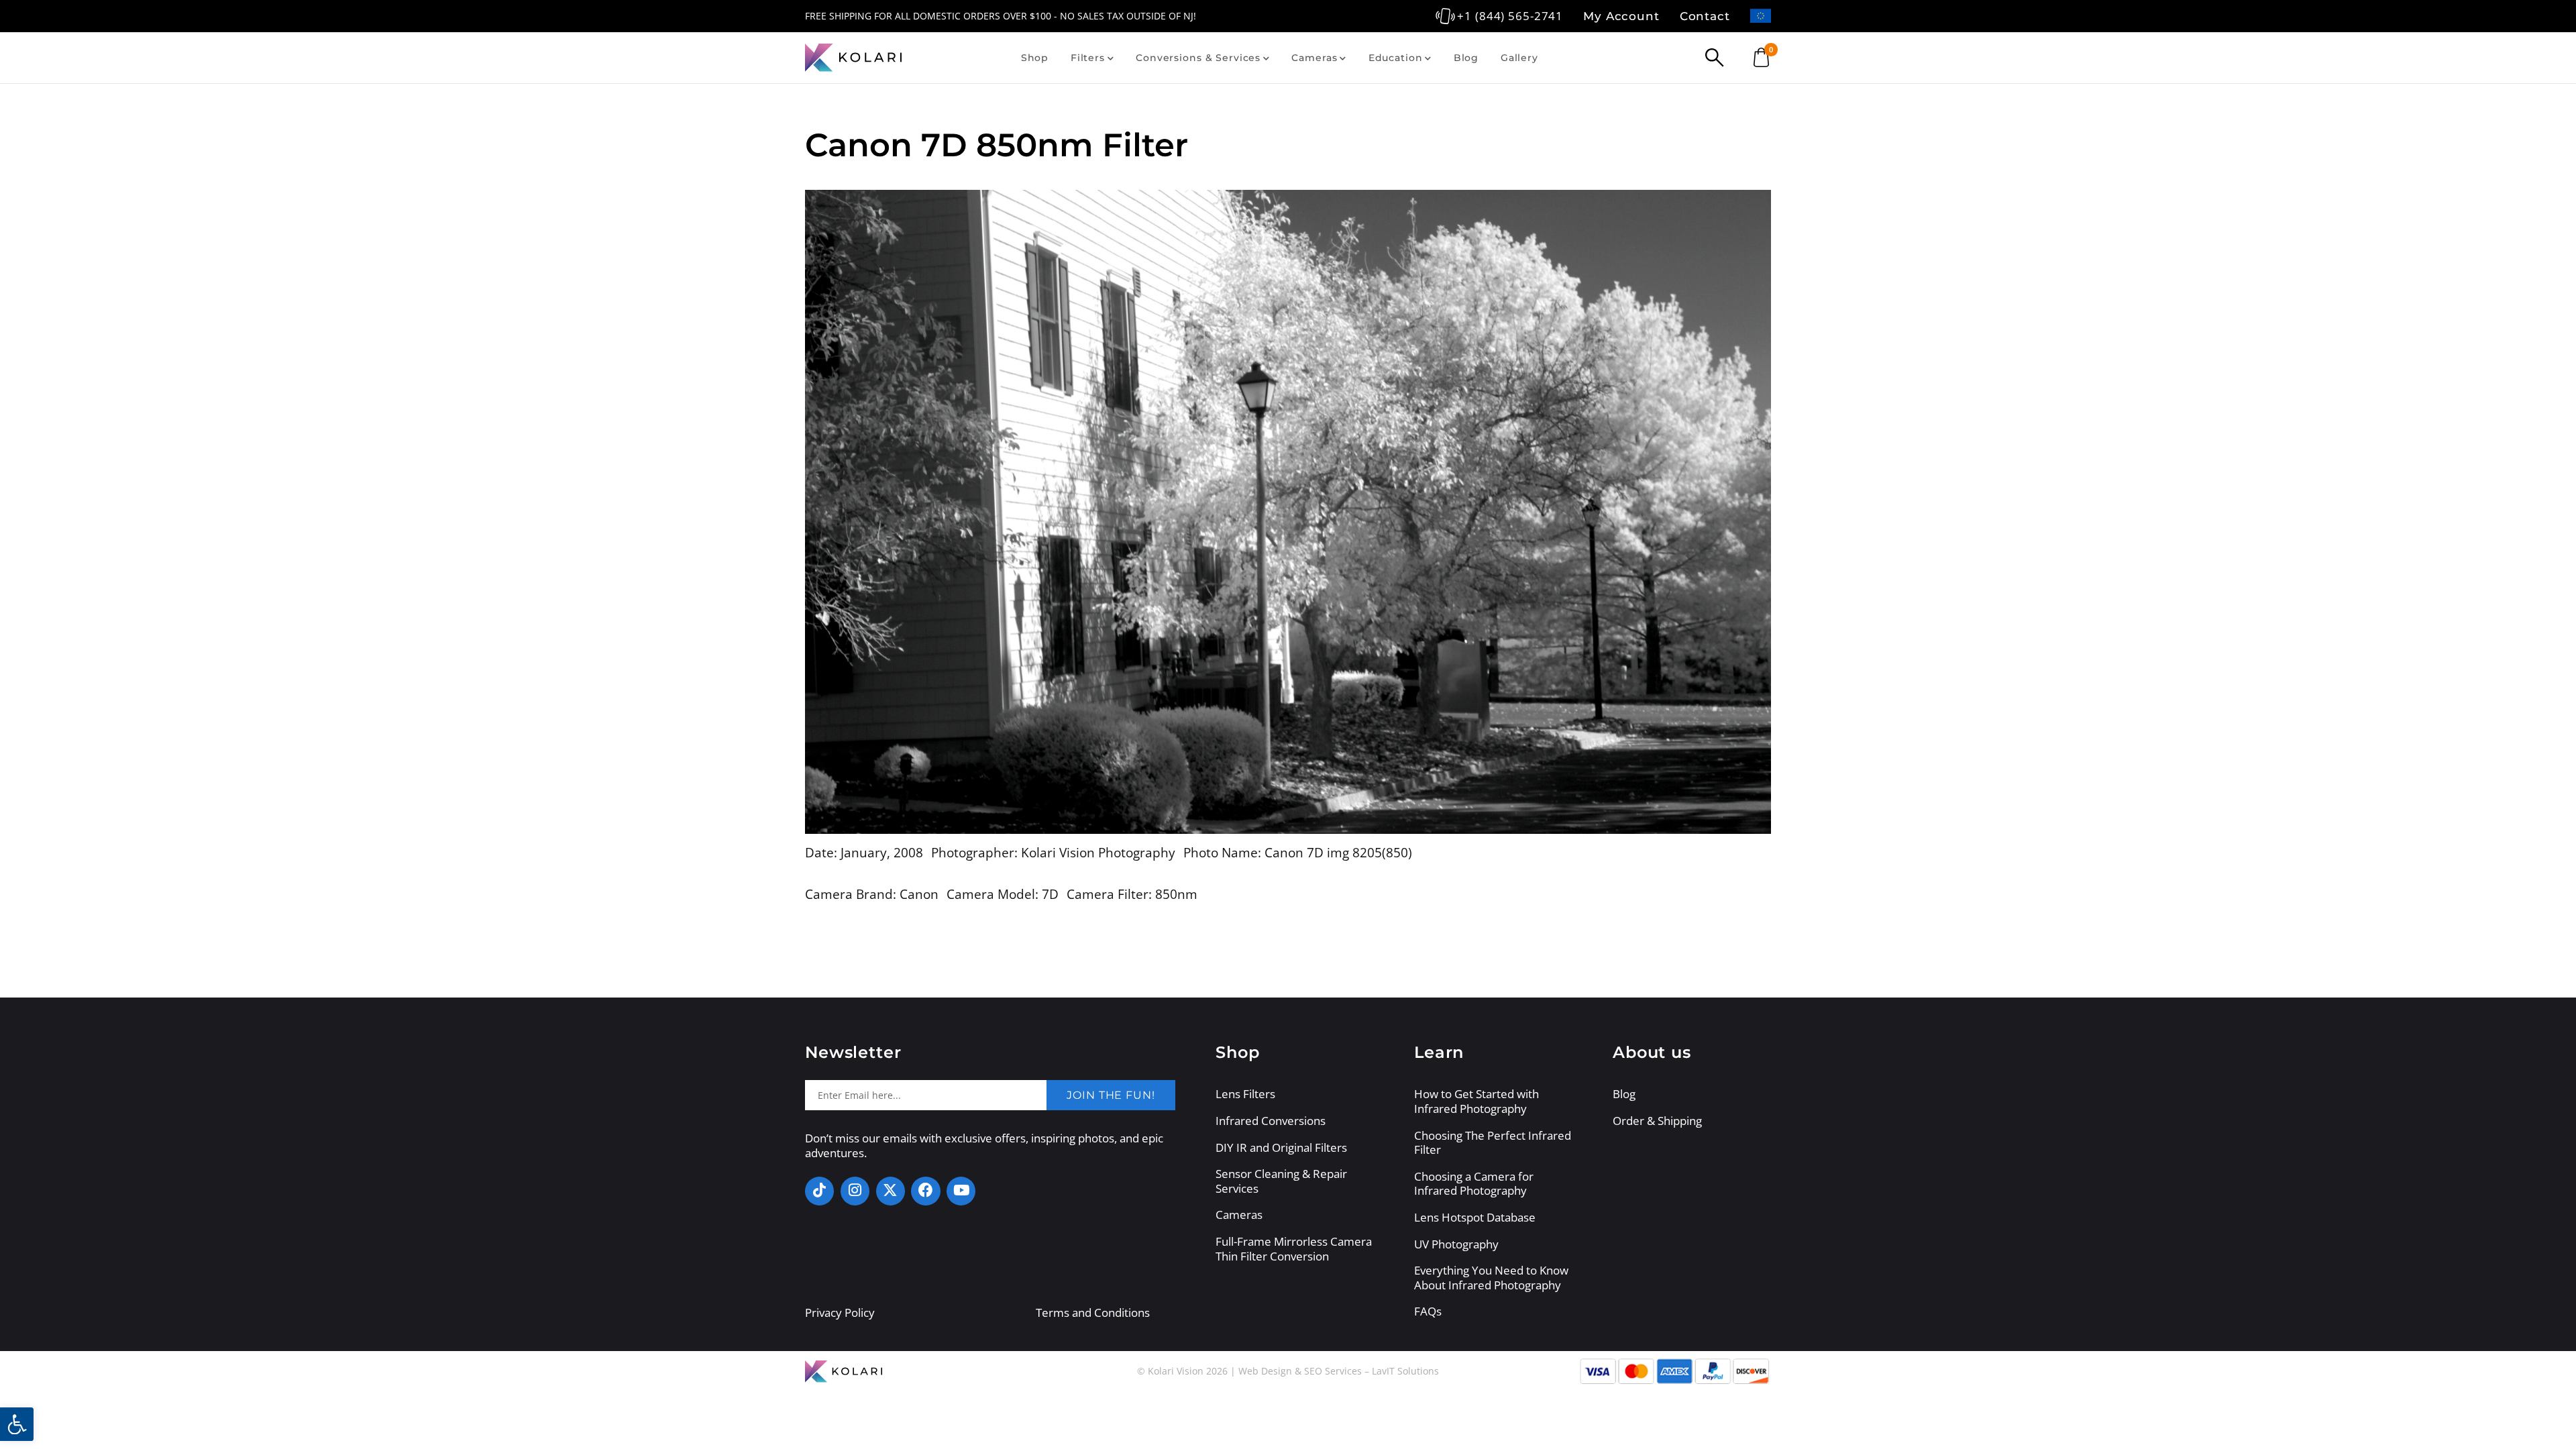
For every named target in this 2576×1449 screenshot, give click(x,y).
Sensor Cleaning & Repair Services (1281, 1181)
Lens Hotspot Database (1475, 1218)
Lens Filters (1245, 1094)
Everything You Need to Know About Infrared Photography (1491, 1278)
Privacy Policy (840, 1312)
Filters (1088, 58)
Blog (1466, 58)
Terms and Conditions (1093, 1312)
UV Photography (1456, 1244)
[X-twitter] (891, 1191)
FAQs (1428, 1311)
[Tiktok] (819, 1191)
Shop (1035, 58)
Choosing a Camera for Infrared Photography (1474, 1184)
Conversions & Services (1198, 58)
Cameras (1314, 58)
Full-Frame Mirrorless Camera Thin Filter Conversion (1294, 1249)
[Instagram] (855, 1191)
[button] (17, 1424)
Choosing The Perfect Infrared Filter (1493, 1143)
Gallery (1519, 58)
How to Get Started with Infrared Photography (1477, 1101)
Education (1396, 58)
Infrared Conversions (1271, 1121)
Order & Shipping (1657, 1121)
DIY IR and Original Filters (1281, 1148)
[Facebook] (925, 1191)
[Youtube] (961, 1191)
